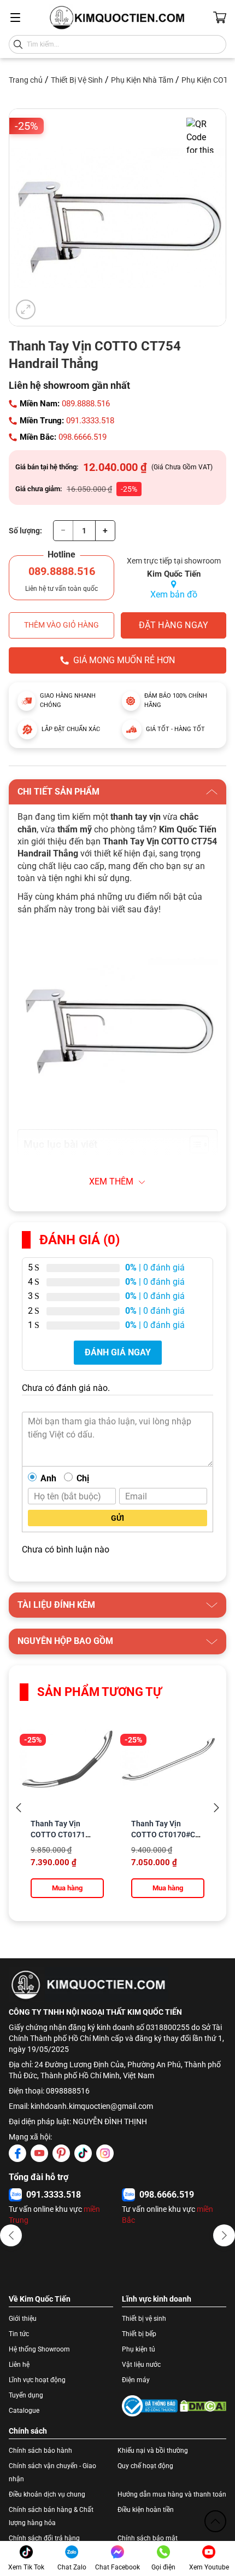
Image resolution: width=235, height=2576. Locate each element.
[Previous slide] (19, 1808)
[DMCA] (203, 2406)
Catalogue (24, 2411)
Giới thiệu (23, 2319)
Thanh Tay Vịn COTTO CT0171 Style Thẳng (58, 1835)
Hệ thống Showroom (39, 2349)
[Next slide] (216, 1808)
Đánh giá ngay (118, 1352)
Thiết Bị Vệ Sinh (77, 80)
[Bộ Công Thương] (150, 2406)
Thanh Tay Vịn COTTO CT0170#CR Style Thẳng (166, 1835)
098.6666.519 (83, 437)
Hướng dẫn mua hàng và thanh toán (172, 2494)
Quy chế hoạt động (145, 2466)
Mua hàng (67, 1888)
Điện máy (136, 2380)
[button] (11, 2235)
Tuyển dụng (26, 2395)
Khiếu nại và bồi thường (153, 2451)
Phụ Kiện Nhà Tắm (142, 80)
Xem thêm (111, 1181)
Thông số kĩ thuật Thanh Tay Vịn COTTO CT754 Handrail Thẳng (113, 1167)
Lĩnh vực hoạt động (37, 2380)
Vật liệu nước (141, 2365)
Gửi (117, 1518)
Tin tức (19, 2334)
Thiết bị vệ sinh (144, 2319)
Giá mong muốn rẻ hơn (124, 660)
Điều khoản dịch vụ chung (47, 2494)
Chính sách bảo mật (148, 2538)
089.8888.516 (86, 404)
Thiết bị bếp (139, 2334)
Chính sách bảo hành (40, 2451)
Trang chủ (26, 80)
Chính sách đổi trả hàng (44, 2538)
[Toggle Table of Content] (194, 1145)
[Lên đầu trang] (215, 2521)
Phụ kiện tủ (139, 2349)
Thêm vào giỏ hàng (61, 625)
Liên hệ (19, 2365)
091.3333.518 (90, 421)
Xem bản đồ (174, 594)
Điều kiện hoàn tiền (146, 2510)
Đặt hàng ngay (174, 625)
